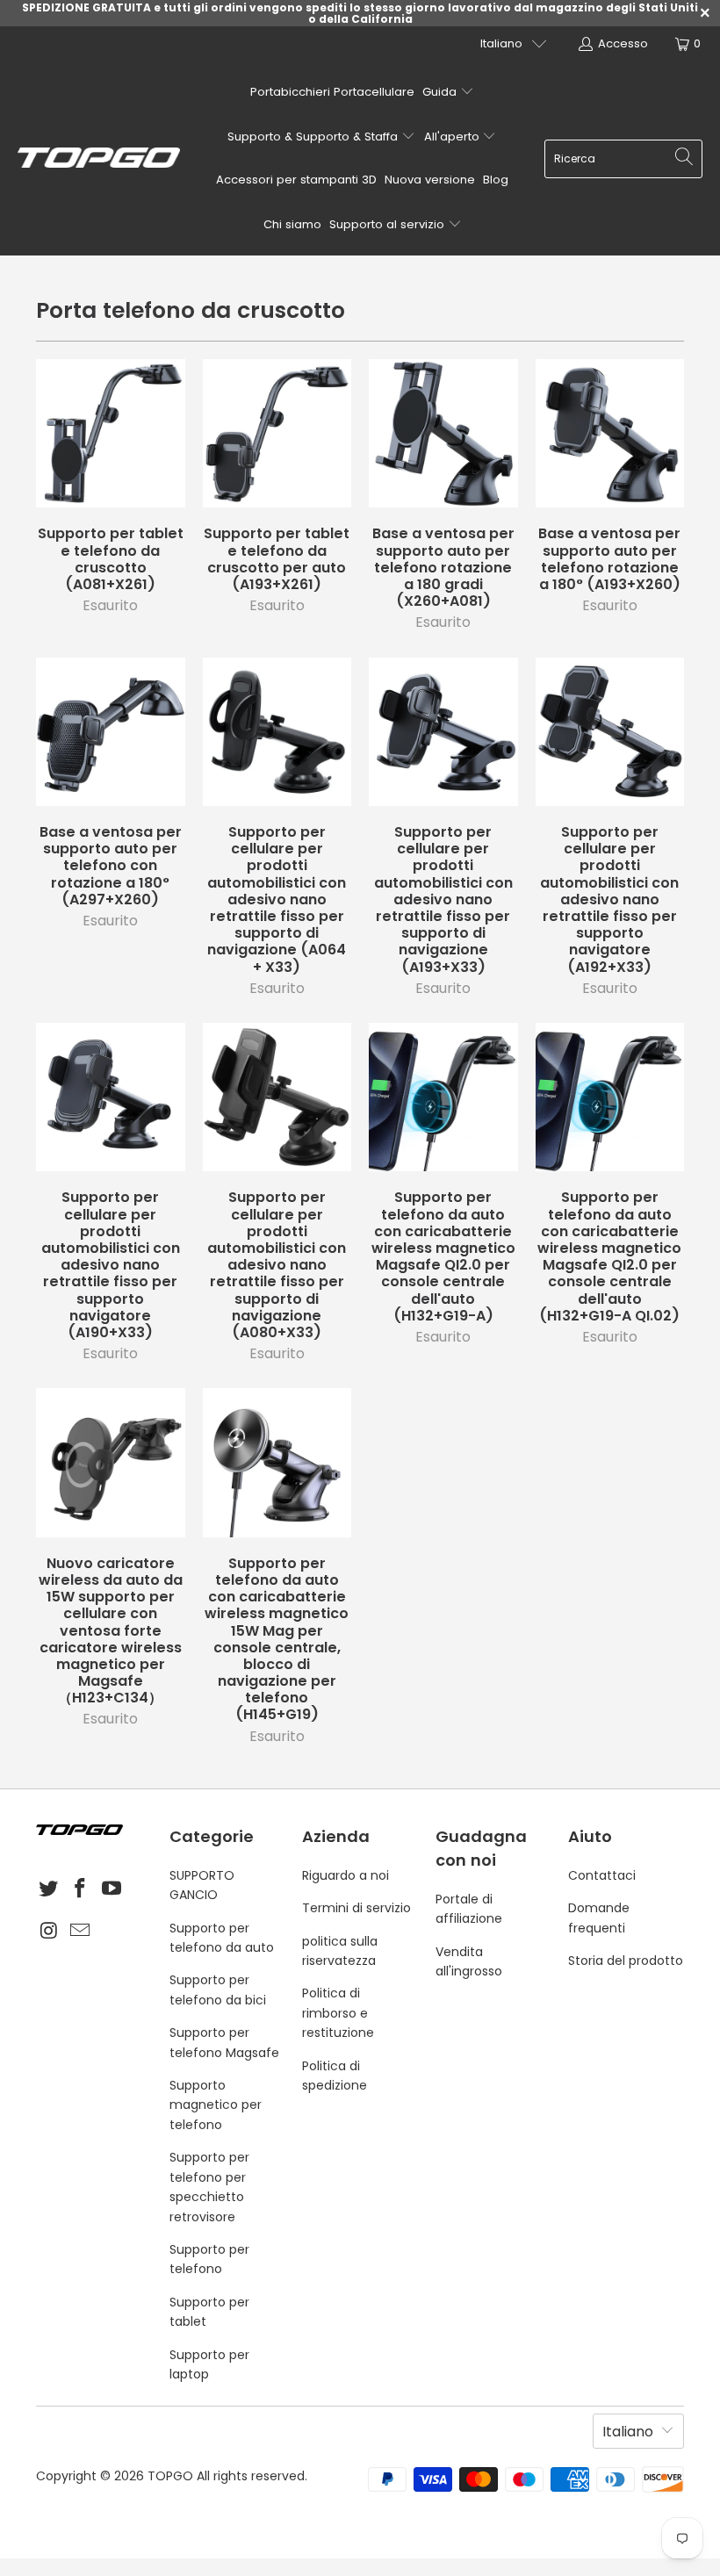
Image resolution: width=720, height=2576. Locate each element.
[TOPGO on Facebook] (81, 1889)
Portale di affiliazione (469, 1909)
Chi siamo (292, 224)
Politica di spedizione (335, 2076)
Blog (496, 180)
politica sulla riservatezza (340, 1951)
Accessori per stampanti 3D (296, 180)
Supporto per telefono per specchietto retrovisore (209, 2187)
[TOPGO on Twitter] (49, 1889)
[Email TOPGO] (81, 1932)
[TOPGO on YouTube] (112, 1889)
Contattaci (602, 1875)
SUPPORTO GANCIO (202, 1885)
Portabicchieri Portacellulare (332, 92)
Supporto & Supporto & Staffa (314, 137)
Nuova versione (430, 180)
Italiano (501, 43)
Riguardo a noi (346, 1875)
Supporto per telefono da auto (222, 1938)
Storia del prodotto (626, 1961)
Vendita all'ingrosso (469, 1961)
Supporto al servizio (389, 224)
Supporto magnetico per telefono (216, 2105)
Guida (441, 92)
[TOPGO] (99, 159)
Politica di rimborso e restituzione (338, 2013)
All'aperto (454, 137)
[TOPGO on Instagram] (49, 1932)
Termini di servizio (356, 1908)
